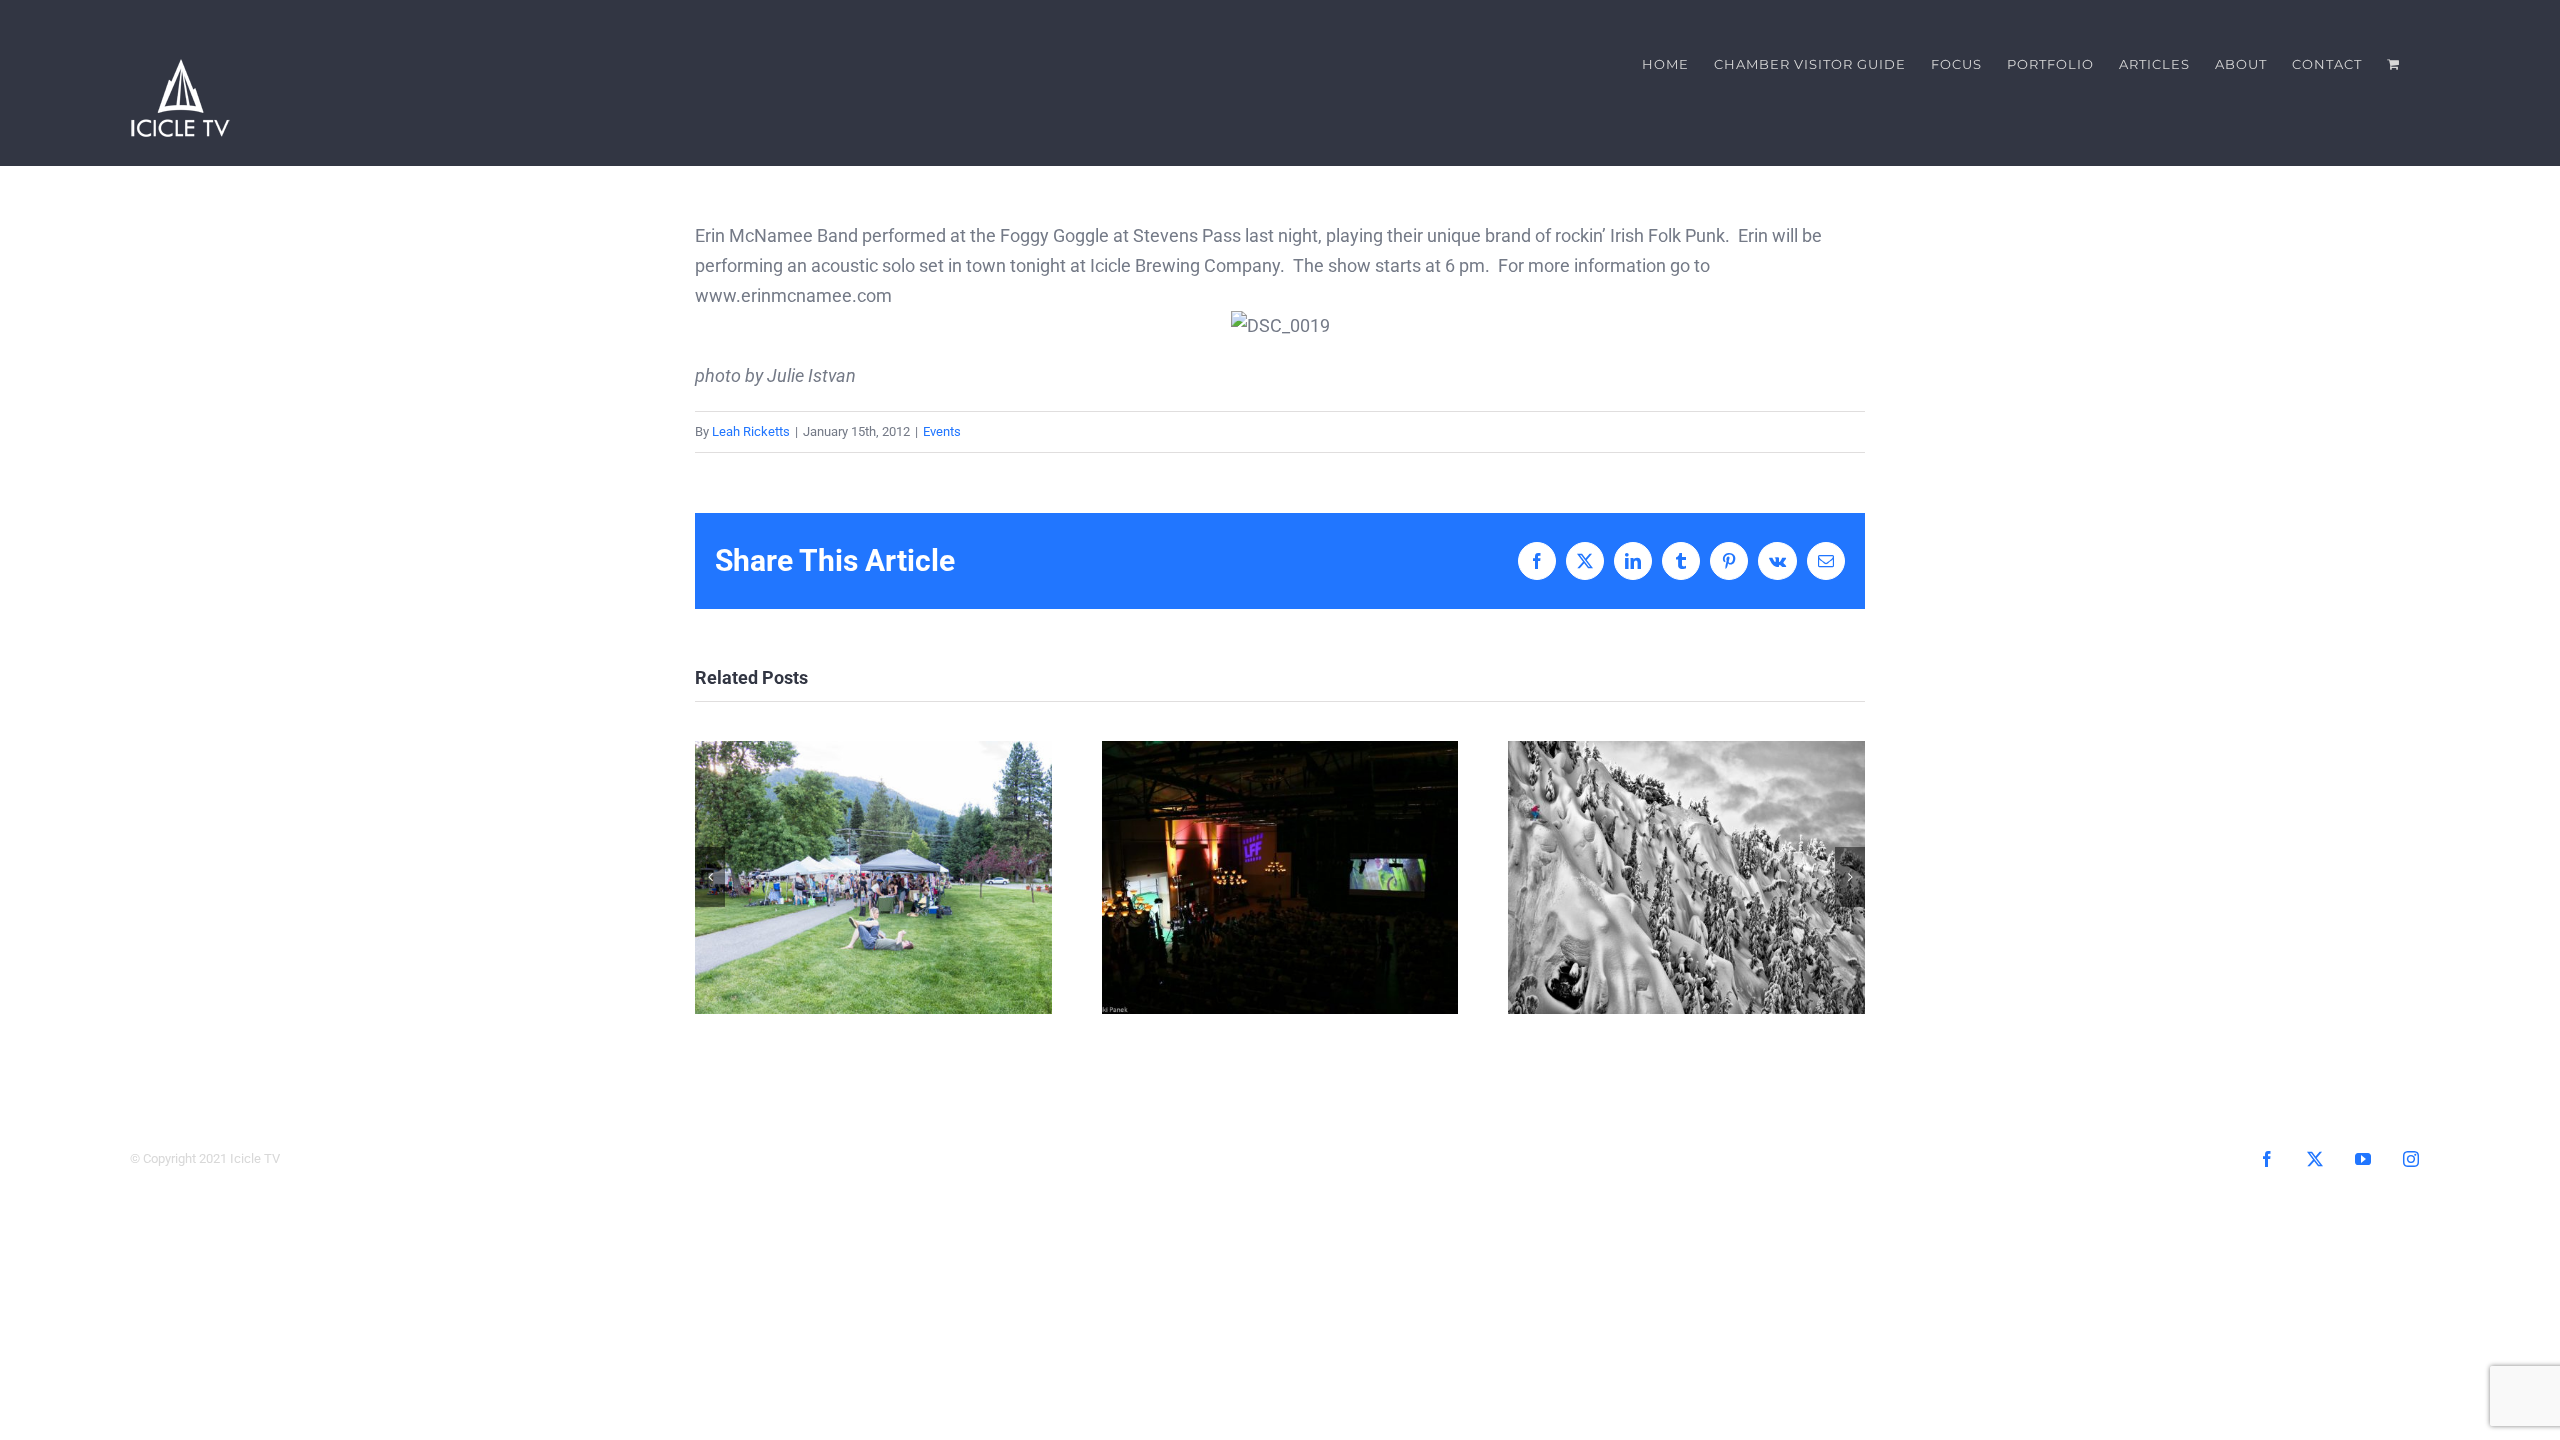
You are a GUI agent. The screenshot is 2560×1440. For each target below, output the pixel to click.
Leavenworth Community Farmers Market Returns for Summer (873, 877)
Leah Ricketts (751, 431)
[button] (710, 877)
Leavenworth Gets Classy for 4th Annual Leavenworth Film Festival (1279, 877)
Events (942, 431)
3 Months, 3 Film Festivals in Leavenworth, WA (1686, 877)
